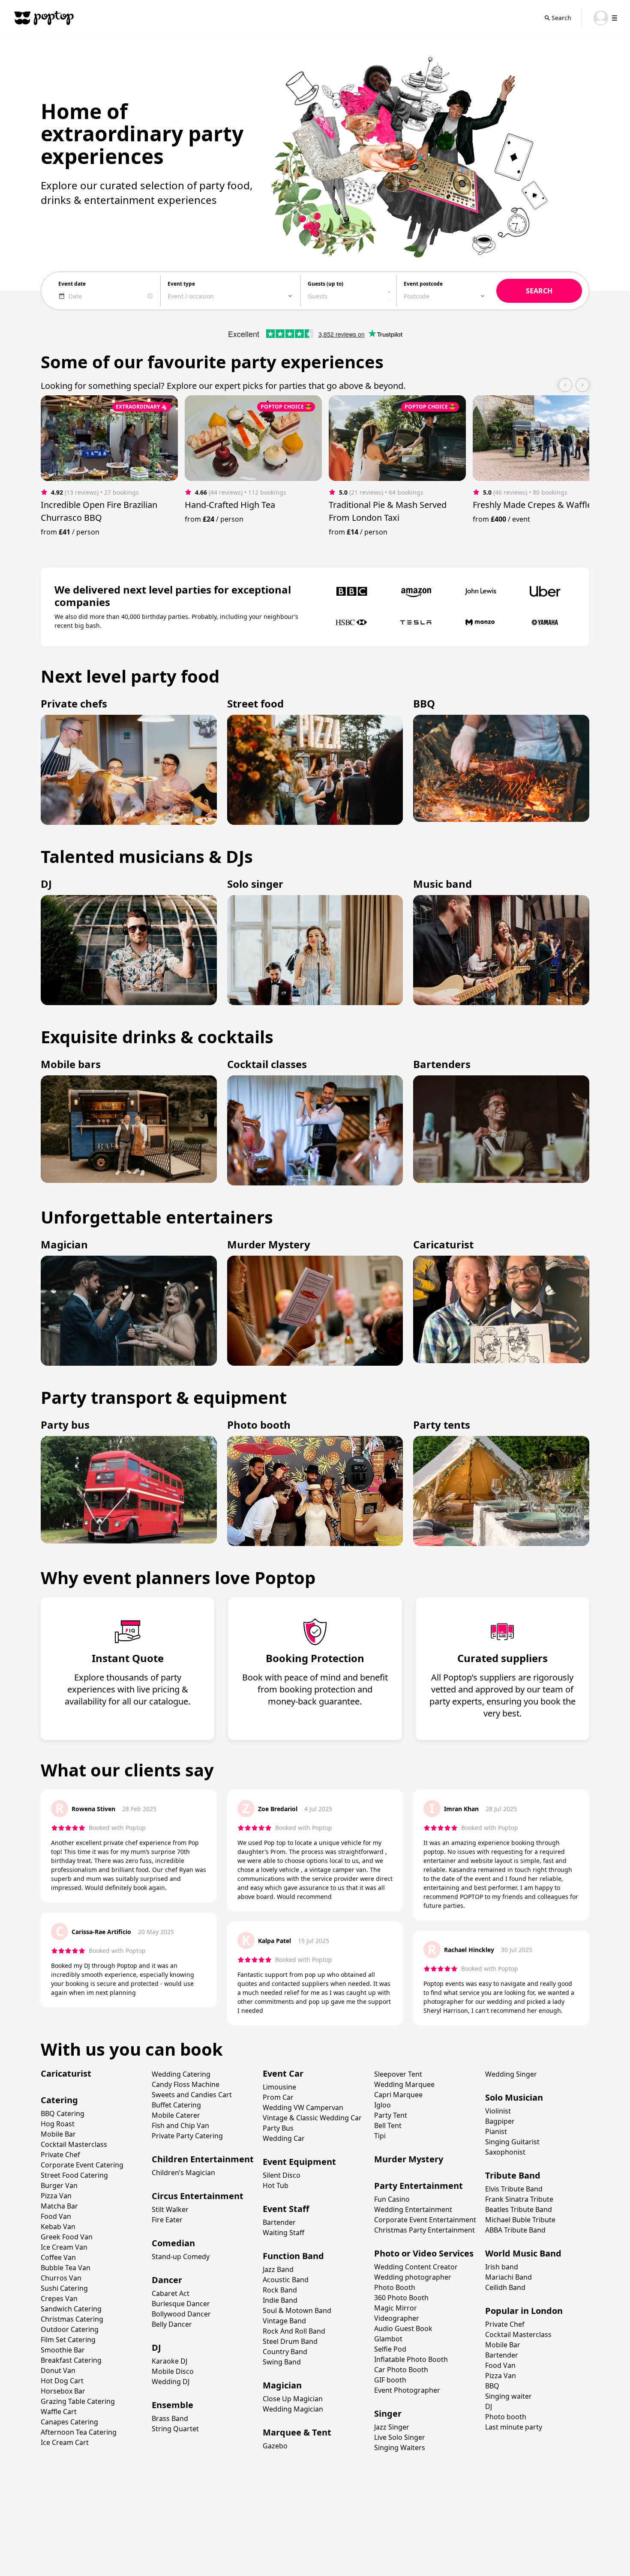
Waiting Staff (283, 2233)
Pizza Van (56, 2196)
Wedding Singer (511, 2074)
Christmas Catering (72, 2319)
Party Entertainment (418, 2186)
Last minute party (514, 2427)
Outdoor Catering (70, 2329)
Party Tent (391, 2115)
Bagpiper (500, 2121)
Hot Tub (276, 2185)
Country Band (285, 2352)
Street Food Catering (74, 2175)
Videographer (397, 2318)
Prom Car (278, 2097)
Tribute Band (513, 2175)
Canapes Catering (69, 2422)
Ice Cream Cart (65, 2442)
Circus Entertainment (198, 2196)
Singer (388, 2413)
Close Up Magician (293, 2399)
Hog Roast (58, 2124)
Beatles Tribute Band (519, 2209)
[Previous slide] (565, 385)
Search (561, 18)
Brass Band (170, 2418)
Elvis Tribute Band (514, 2189)
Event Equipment (299, 2162)
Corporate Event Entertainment (425, 2220)
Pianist (496, 2131)
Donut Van (58, 2370)
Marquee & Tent (297, 2432)
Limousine (279, 2087)
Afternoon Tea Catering (79, 2432)
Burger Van (59, 2185)
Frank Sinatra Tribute (519, 2199)
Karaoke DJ (169, 2361)
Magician (282, 2385)
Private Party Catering (187, 2136)
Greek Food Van (67, 2237)
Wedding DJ (171, 2382)
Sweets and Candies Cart (192, 2095)
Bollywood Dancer (181, 2314)
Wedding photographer (413, 2277)
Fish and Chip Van (180, 2125)
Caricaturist (66, 2073)
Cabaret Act (171, 2293)
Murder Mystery (409, 2159)
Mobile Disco (173, 2371)
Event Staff (286, 2209)
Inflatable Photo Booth (411, 2359)
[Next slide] (582, 385)
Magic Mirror (396, 2308)
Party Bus (278, 2128)
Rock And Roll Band (294, 2331)
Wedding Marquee (404, 2084)
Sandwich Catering (71, 2309)
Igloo (382, 2105)
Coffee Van (58, 2257)
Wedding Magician (293, 2409)
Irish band (502, 2267)
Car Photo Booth (401, 2370)
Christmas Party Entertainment (424, 2230)
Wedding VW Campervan (303, 2107)
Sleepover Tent (398, 2074)
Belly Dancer (172, 2324)
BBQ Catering (63, 2113)
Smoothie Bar (63, 2350)
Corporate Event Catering (82, 2165)
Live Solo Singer (400, 2437)
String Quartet (175, 2429)
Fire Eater (167, 2220)
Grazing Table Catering (78, 2401)
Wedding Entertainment (413, 2209)
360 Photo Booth (401, 2298)
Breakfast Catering (71, 2360)
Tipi (380, 2136)
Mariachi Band (508, 2277)
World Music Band (523, 2253)
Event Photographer (407, 2390)
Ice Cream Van (64, 2247)
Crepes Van (59, 2298)
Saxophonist (505, 2152)
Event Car (283, 2073)
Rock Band (280, 2290)
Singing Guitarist (512, 2142)
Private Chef (60, 2155)
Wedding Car (284, 2138)
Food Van (56, 2216)
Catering (59, 2100)
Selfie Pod (390, 2349)
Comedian (173, 2243)
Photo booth (506, 2417)
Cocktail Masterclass (74, 2144)
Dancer (167, 2280)
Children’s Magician (183, 2173)
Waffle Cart (59, 2412)
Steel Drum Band (290, 2341)
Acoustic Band (286, 2280)
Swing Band (282, 2362)
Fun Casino (392, 2199)
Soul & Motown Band (297, 2310)
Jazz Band (278, 2269)
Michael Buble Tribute (520, 2220)
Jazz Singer (392, 2427)
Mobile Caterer (176, 2115)
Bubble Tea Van (66, 2268)
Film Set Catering (68, 2340)
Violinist (498, 2111)
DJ (156, 2348)
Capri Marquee (398, 2095)
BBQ (492, 2386)
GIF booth (390, 2380)
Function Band (293, 2256)
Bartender (279, 2222)
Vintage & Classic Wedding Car (312, 2118)
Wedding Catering (181, 2074)
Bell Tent (388, 2125)
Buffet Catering (176, 2105)
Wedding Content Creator (416, 2267)
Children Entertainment (203, 2159)
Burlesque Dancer (181, 2304)
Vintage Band (284, 2321)
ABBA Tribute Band (515, 2230)
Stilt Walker (170, 2209)
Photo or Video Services (424, 2253)
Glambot (388, 2339)
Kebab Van (58, 2227)
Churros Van (61, 2278)
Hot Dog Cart (62, 2381)
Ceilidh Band (505, 2287)
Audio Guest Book (403, 2328)
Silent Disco (282, 2175)
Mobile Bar (58, 2134)
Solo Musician (514, 2097)
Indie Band (280, 2300)
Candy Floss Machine (186, 2084)
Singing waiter (508, 2396)
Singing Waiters (400, 2448)
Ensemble (172, 2405)
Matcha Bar (59, 2206)
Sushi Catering (64, 2288)
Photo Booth (395, 2287)
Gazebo (275, 2446)
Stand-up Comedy (181, 2257)
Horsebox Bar (63, 2391)
